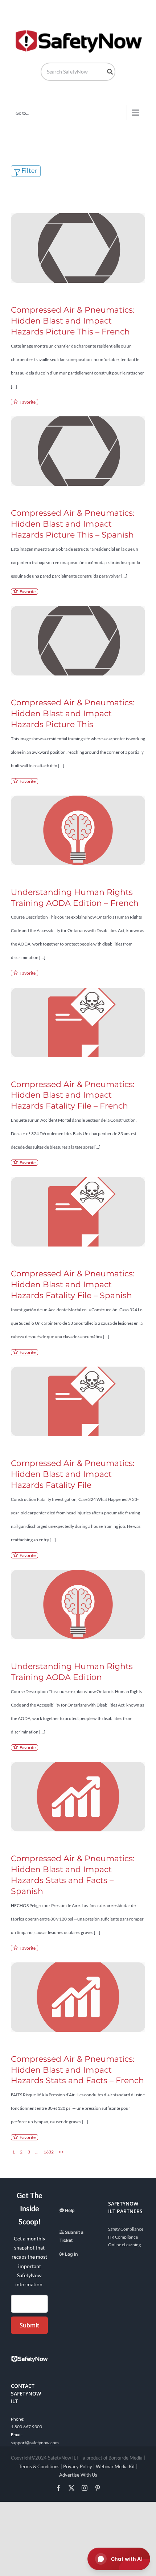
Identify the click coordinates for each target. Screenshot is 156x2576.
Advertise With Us (78, 2475)
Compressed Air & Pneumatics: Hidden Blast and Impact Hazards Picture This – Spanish (73, 524)
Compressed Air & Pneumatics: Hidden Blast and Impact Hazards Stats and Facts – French (77, 2070)
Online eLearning (124, 2245)
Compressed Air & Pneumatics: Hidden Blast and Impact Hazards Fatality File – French (73, 1095)
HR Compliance (123, 2237)
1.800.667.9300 (26, 2427)
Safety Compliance (126, 2229)
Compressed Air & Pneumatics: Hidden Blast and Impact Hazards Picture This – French (73, 321)
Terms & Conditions (39, 2466)
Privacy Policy (78, 2466)
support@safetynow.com (35, 2443)
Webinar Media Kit (115, 2466)
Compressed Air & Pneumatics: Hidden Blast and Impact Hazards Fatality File (73, 1474)
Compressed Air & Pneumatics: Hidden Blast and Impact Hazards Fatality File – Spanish (73, 1285)
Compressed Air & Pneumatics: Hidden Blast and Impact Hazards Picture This (73, 714)
